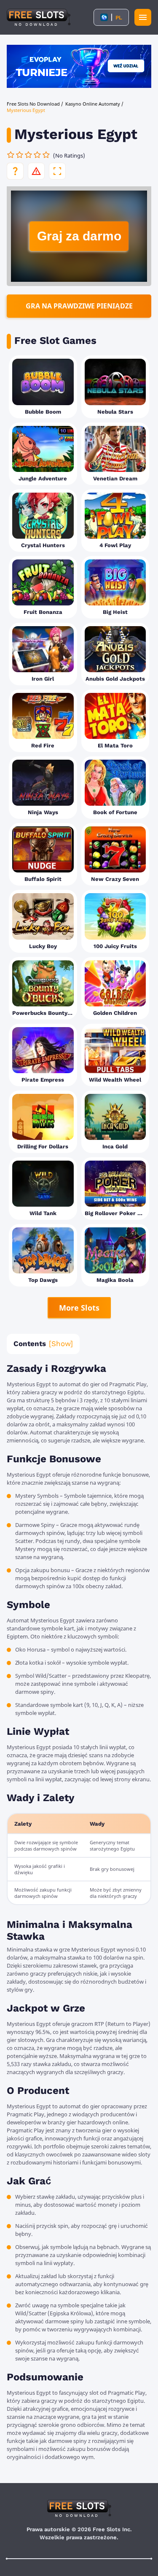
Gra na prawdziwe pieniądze (79, 306)
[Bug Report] (36, 171)
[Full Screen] (57, 171)
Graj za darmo (79, 236)
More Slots (79, 1308)
